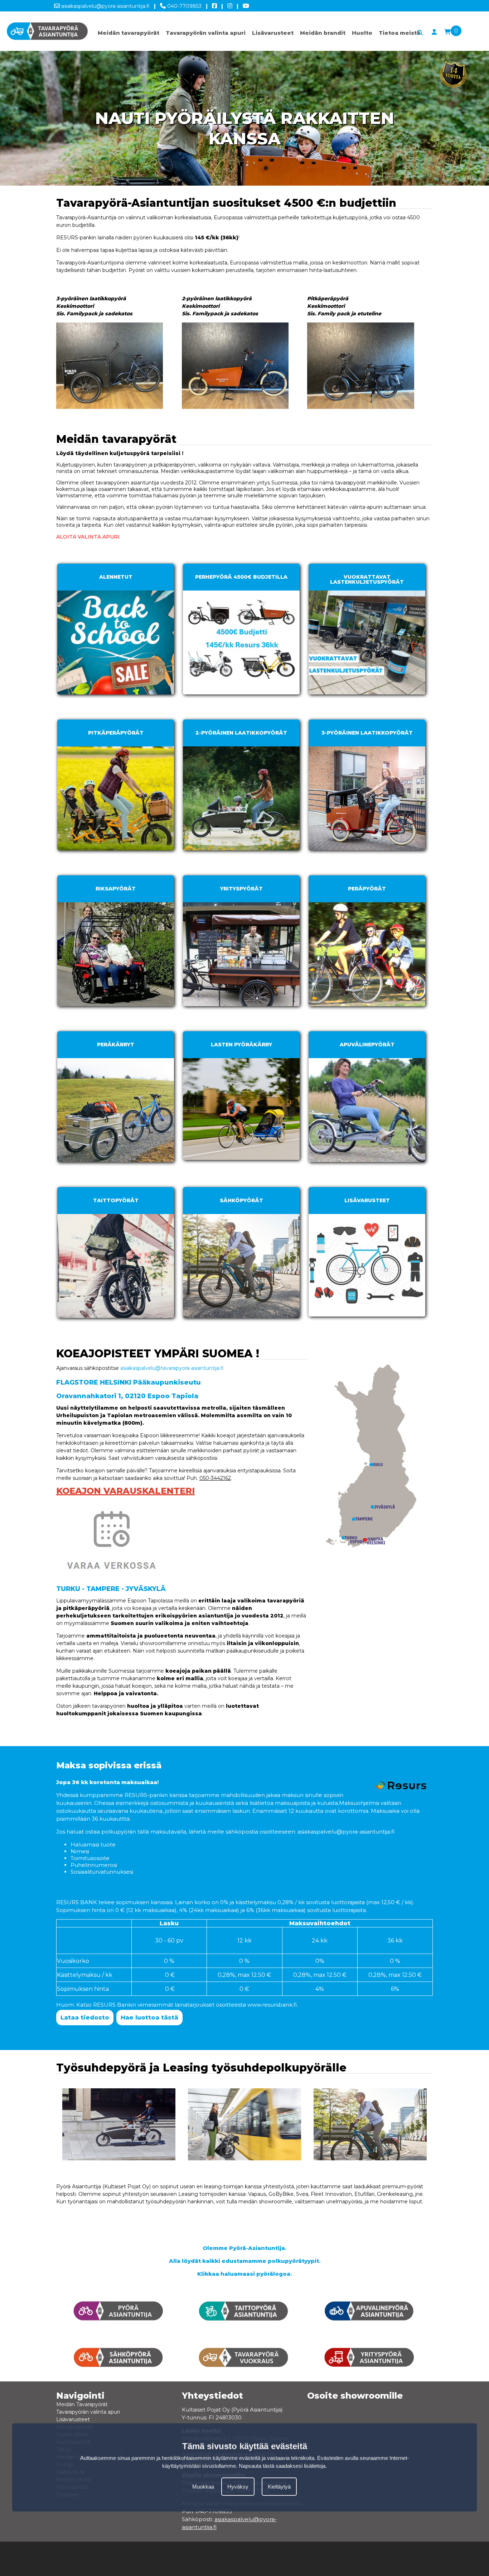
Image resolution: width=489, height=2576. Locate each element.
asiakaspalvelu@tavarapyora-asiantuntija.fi (172, 1368)
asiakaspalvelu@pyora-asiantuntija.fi (105, 6)
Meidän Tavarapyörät (82, 2404)
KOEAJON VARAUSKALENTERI (125, 1491)
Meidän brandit (323, 33)
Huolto (362, 33)
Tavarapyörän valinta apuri (206, 33)
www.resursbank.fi (272, 2005)
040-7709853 (184, 6)
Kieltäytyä (279, 2487)
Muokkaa (203, 2487)
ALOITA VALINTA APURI (88, 537)
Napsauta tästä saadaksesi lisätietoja (282, 2466)
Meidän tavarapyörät (129, 33)
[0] (447, 32)
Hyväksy (238, 2487)
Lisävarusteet (273, 33)
